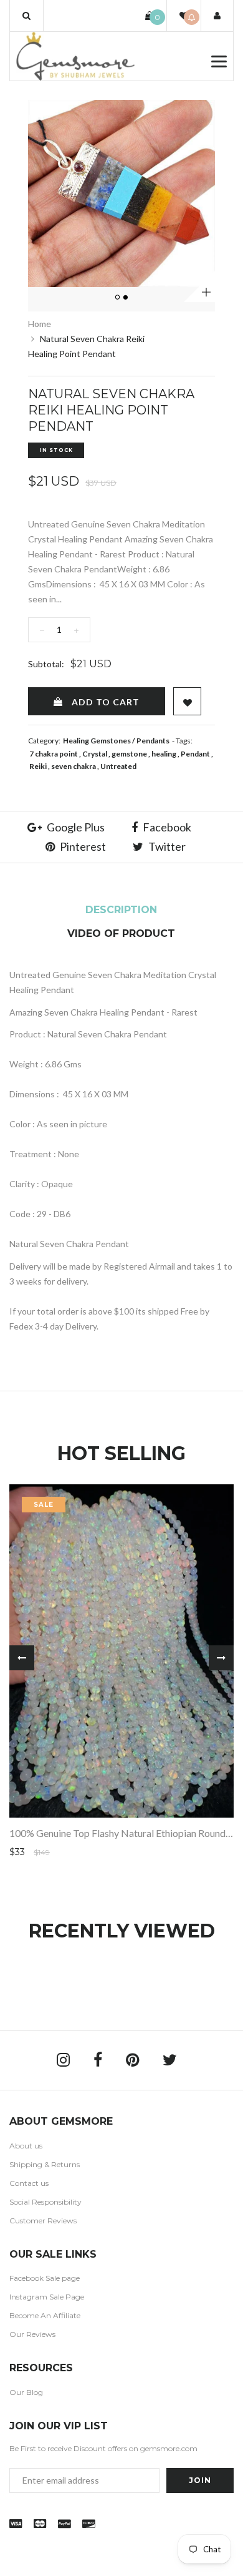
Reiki (38, 766)
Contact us (29, 2183)
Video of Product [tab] (121, 933)
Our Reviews (32, 2334)
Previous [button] (22, 1658)
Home (40, 324)
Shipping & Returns (45, 2164)
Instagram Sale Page (47, 2297)
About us (26, 2146)
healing (164, 754)
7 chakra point (54, 754)
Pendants (153, 741)
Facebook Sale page (45, 2278)
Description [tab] (121, 910)
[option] (121, 193)
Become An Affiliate (45, 2315)
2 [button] (126, 298)
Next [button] (221, 1658)
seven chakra (74, 766)
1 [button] (118, 298)
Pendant (195, 754)
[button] (26, 16)
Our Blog (26, 2392)
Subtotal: (46, 664)
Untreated (118, 766)
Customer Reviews (43, 2221)
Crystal (95, 754)
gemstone (129, 754)
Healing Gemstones (97, 741)
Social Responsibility (45, 2202)
